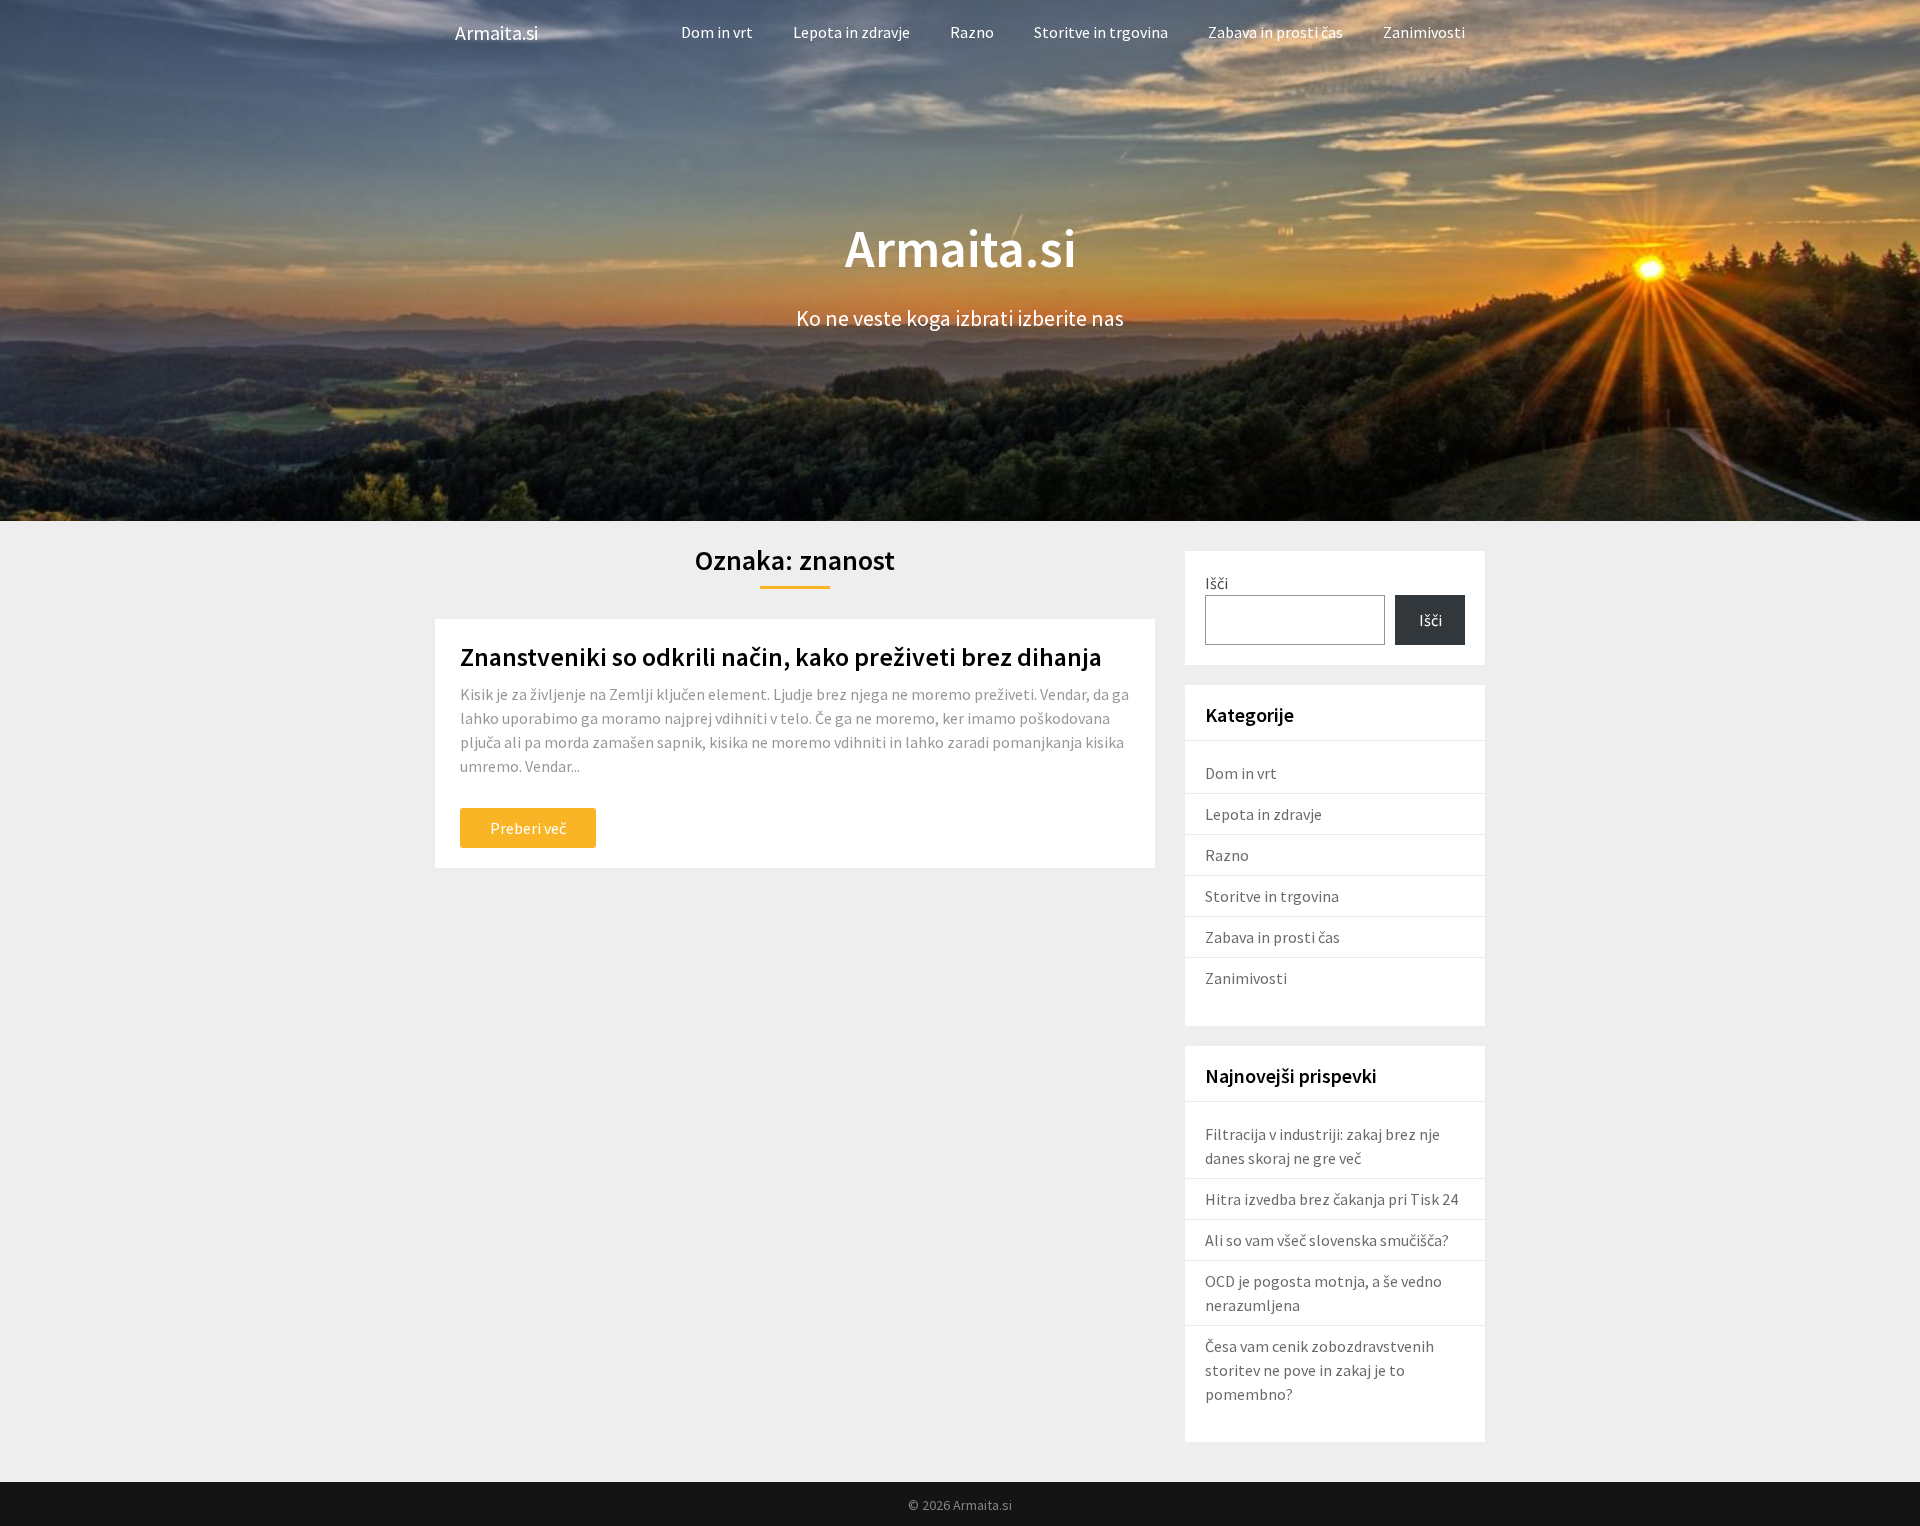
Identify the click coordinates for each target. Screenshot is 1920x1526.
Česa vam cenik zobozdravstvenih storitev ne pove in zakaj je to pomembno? (1319, 1370)
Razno (972, 32)
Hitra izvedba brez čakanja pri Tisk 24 (1331, 1199)
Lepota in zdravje (851, 32)
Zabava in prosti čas (1275, 32)
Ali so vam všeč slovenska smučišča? (1327, 1240)
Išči (1216, 583)
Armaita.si (496, 32)
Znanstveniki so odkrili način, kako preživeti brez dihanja (781, 656)
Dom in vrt (717, 32)
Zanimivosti (1424, 32)
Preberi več (528, 828)
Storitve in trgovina (1101, 32)
